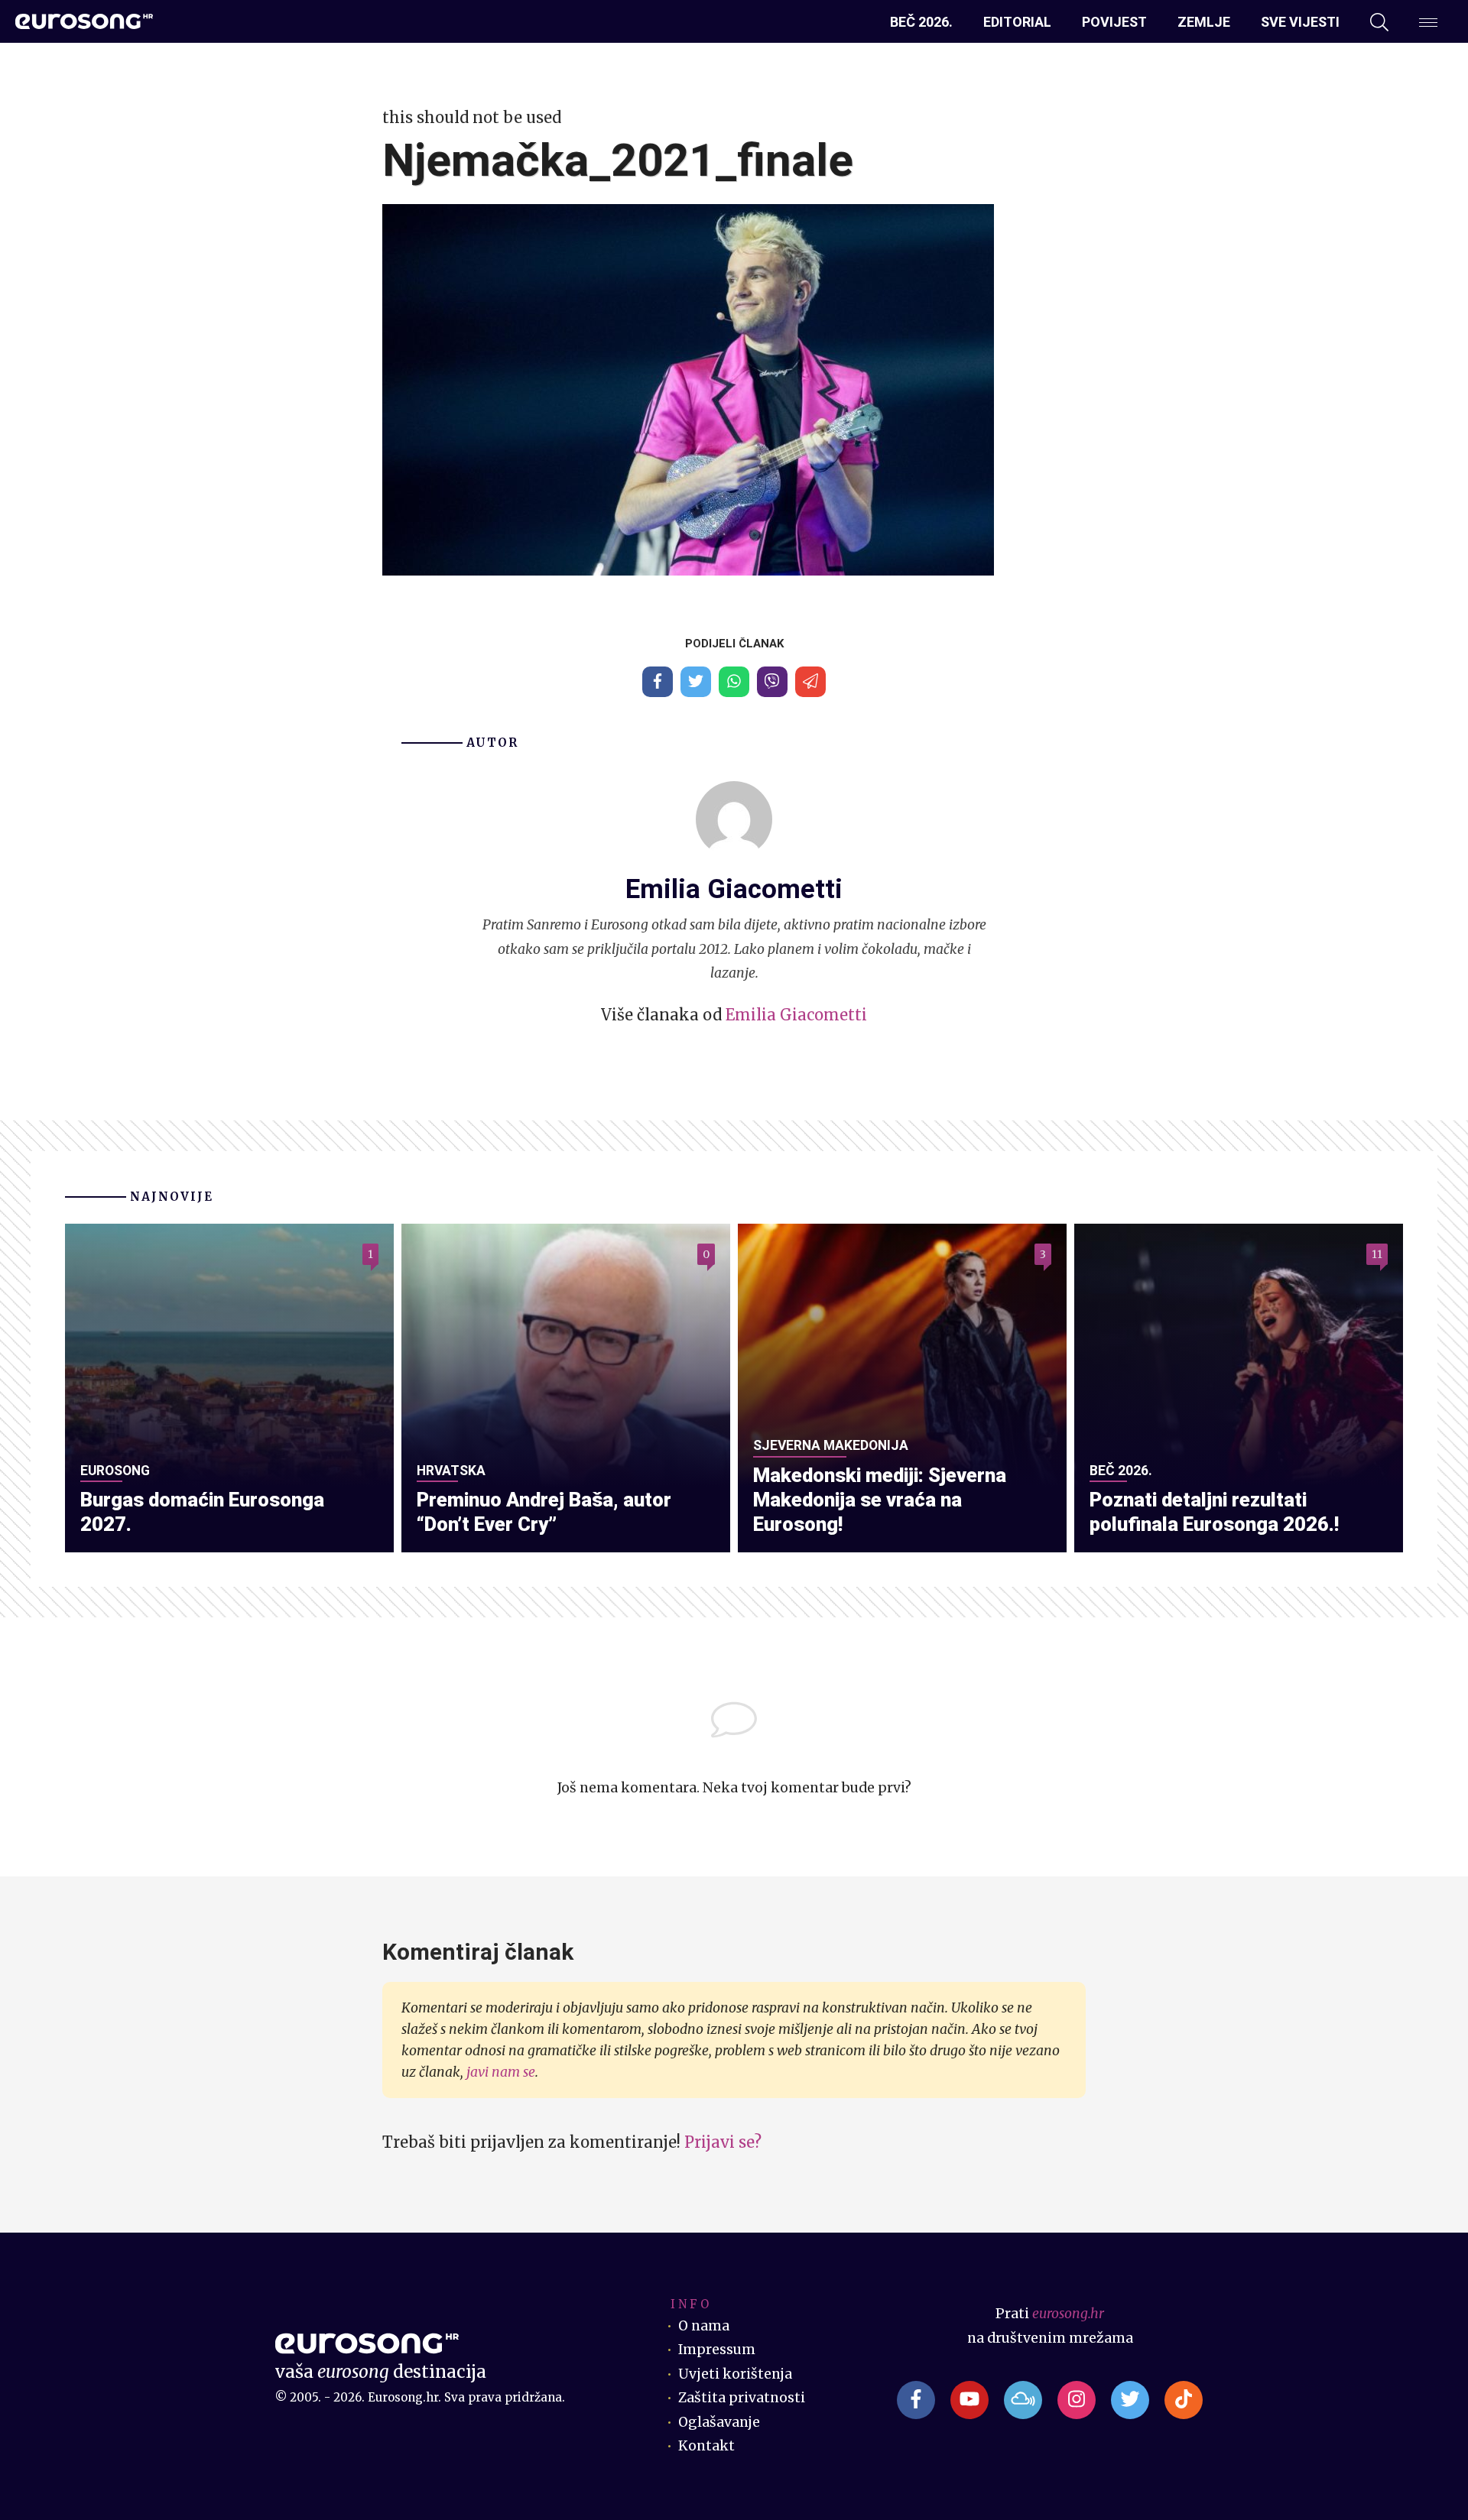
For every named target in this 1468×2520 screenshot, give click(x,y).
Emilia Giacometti (796, 1015)
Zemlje (1204, 22)
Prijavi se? (723, 2142)
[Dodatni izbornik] (1428, 22)
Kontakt (706, 2446)
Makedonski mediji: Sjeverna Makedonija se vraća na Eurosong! (880, 1500)
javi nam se (501, 2072)
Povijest (1114, 22)
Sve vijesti (1300, 22)
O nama (704, 2326)
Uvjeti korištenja (735, 2374)
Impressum (717, 2350)
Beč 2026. (921, 22)
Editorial (1017, 22)
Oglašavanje (719, 2422)
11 (1377, 1254)
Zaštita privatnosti (742, 2398)
